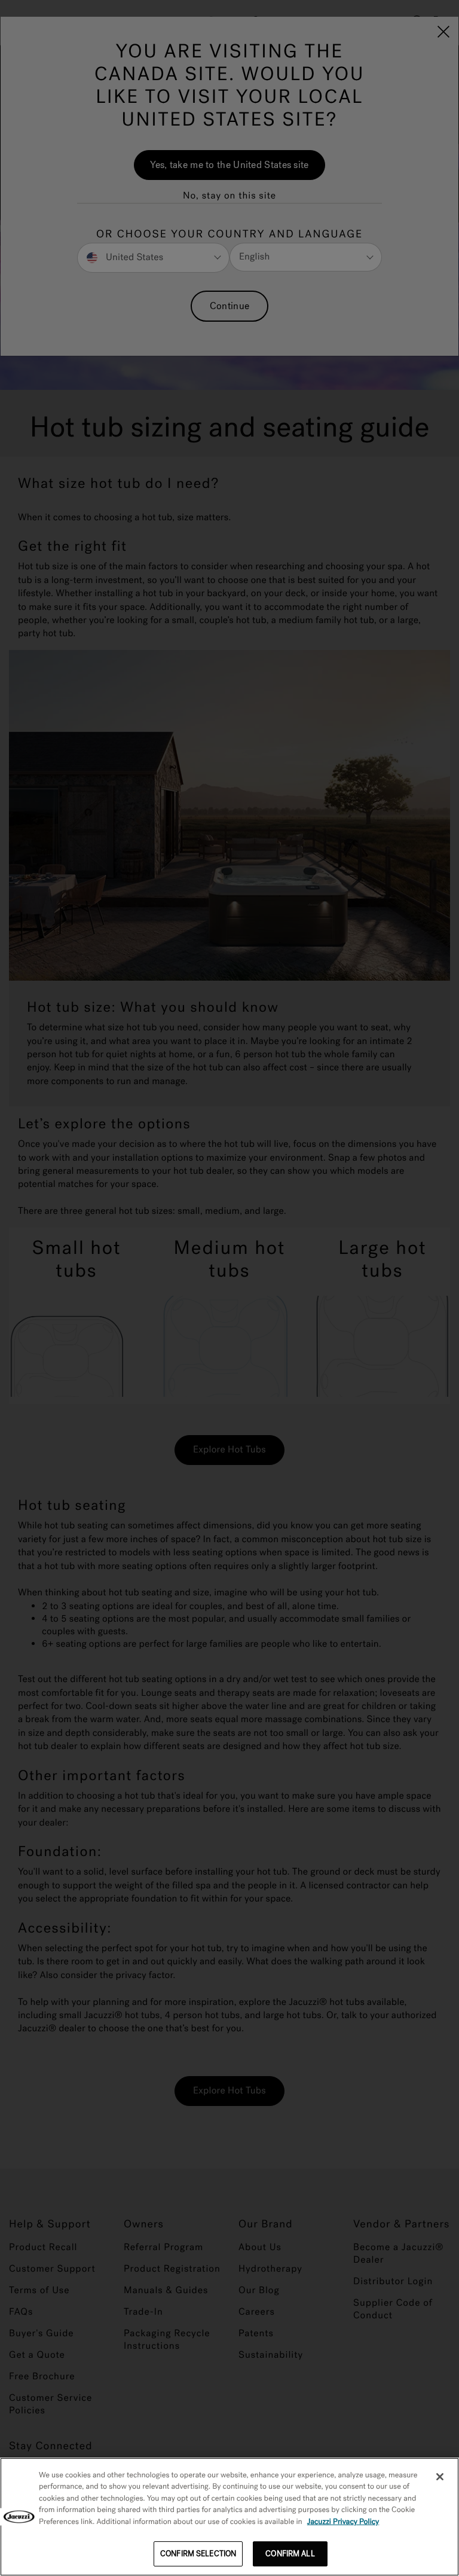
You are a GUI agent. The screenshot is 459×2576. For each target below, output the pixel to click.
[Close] (440, 2477)
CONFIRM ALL (290, 2554)
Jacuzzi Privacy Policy (343, 2522)
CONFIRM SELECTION (198, 2554)
